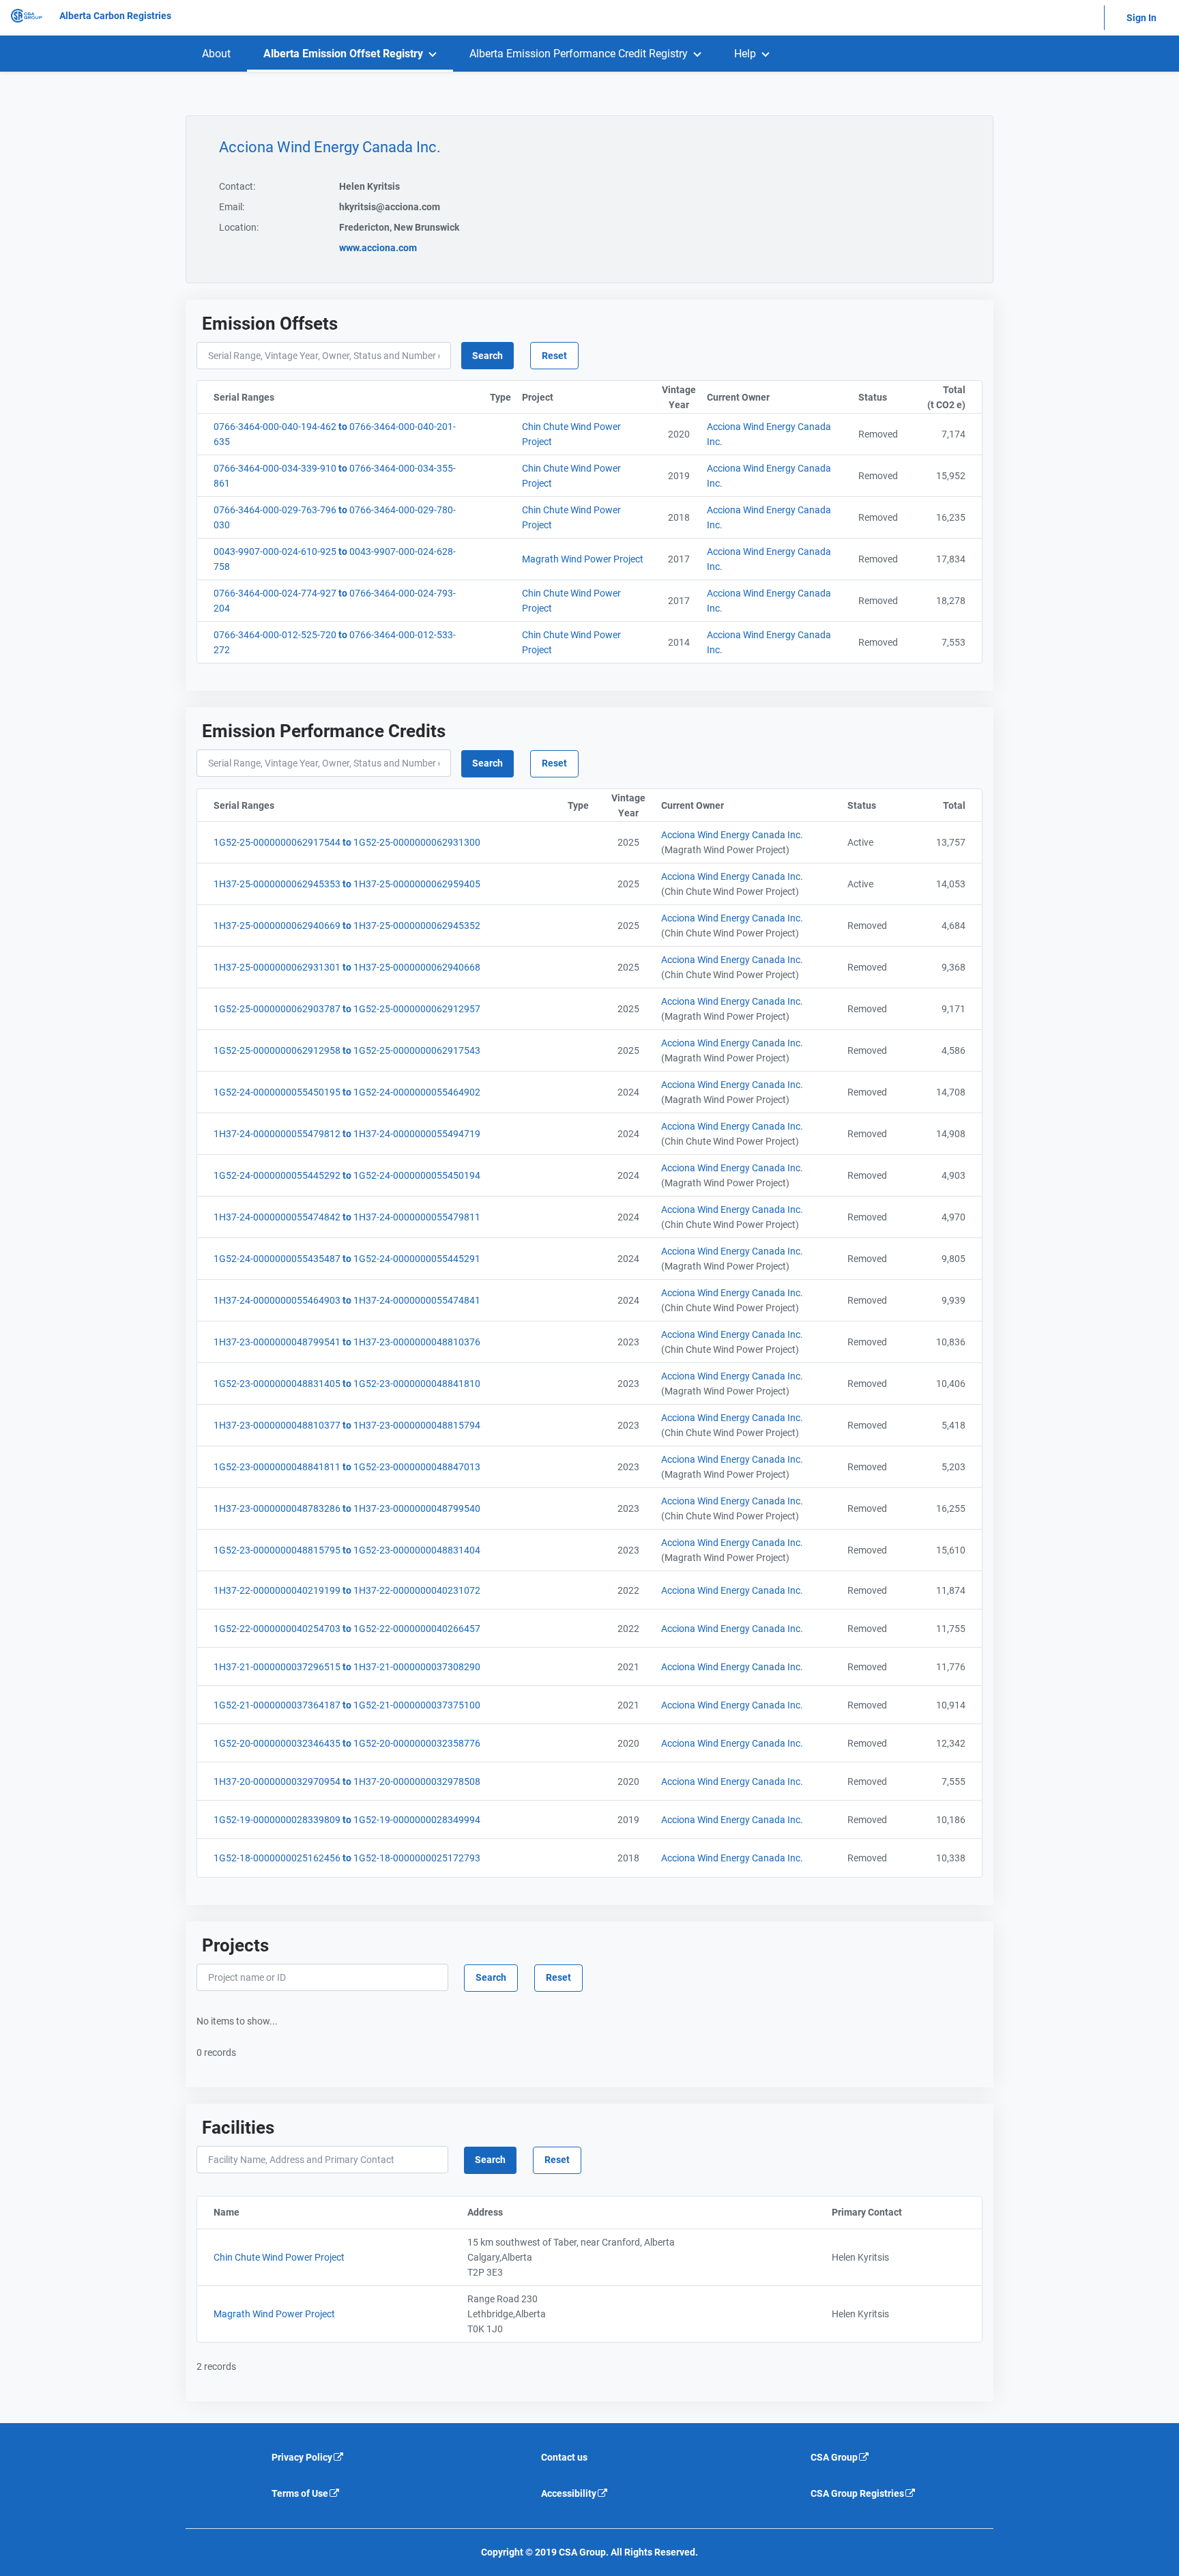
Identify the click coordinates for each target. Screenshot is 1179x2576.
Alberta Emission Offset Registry (343, 54)
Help (745, 54)
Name (289, 2212)
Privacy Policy (302, 2457)
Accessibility (569, 2493)
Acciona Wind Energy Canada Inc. (732, 835)
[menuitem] (216, 54)
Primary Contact (907, 2212)
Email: (232, 207)
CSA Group (834, 2457)
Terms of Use (300, 2493)
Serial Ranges (312, 397)
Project (589, 397)
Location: (239, 227)
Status (881, 397)
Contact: (237, 186)
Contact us (564, 2457)
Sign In (1141, 18)
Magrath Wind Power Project (274, 2314)
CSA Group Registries (857, 2493)
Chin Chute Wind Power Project (279, 2257)
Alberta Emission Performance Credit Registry (579, 54)
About (216, 54)
